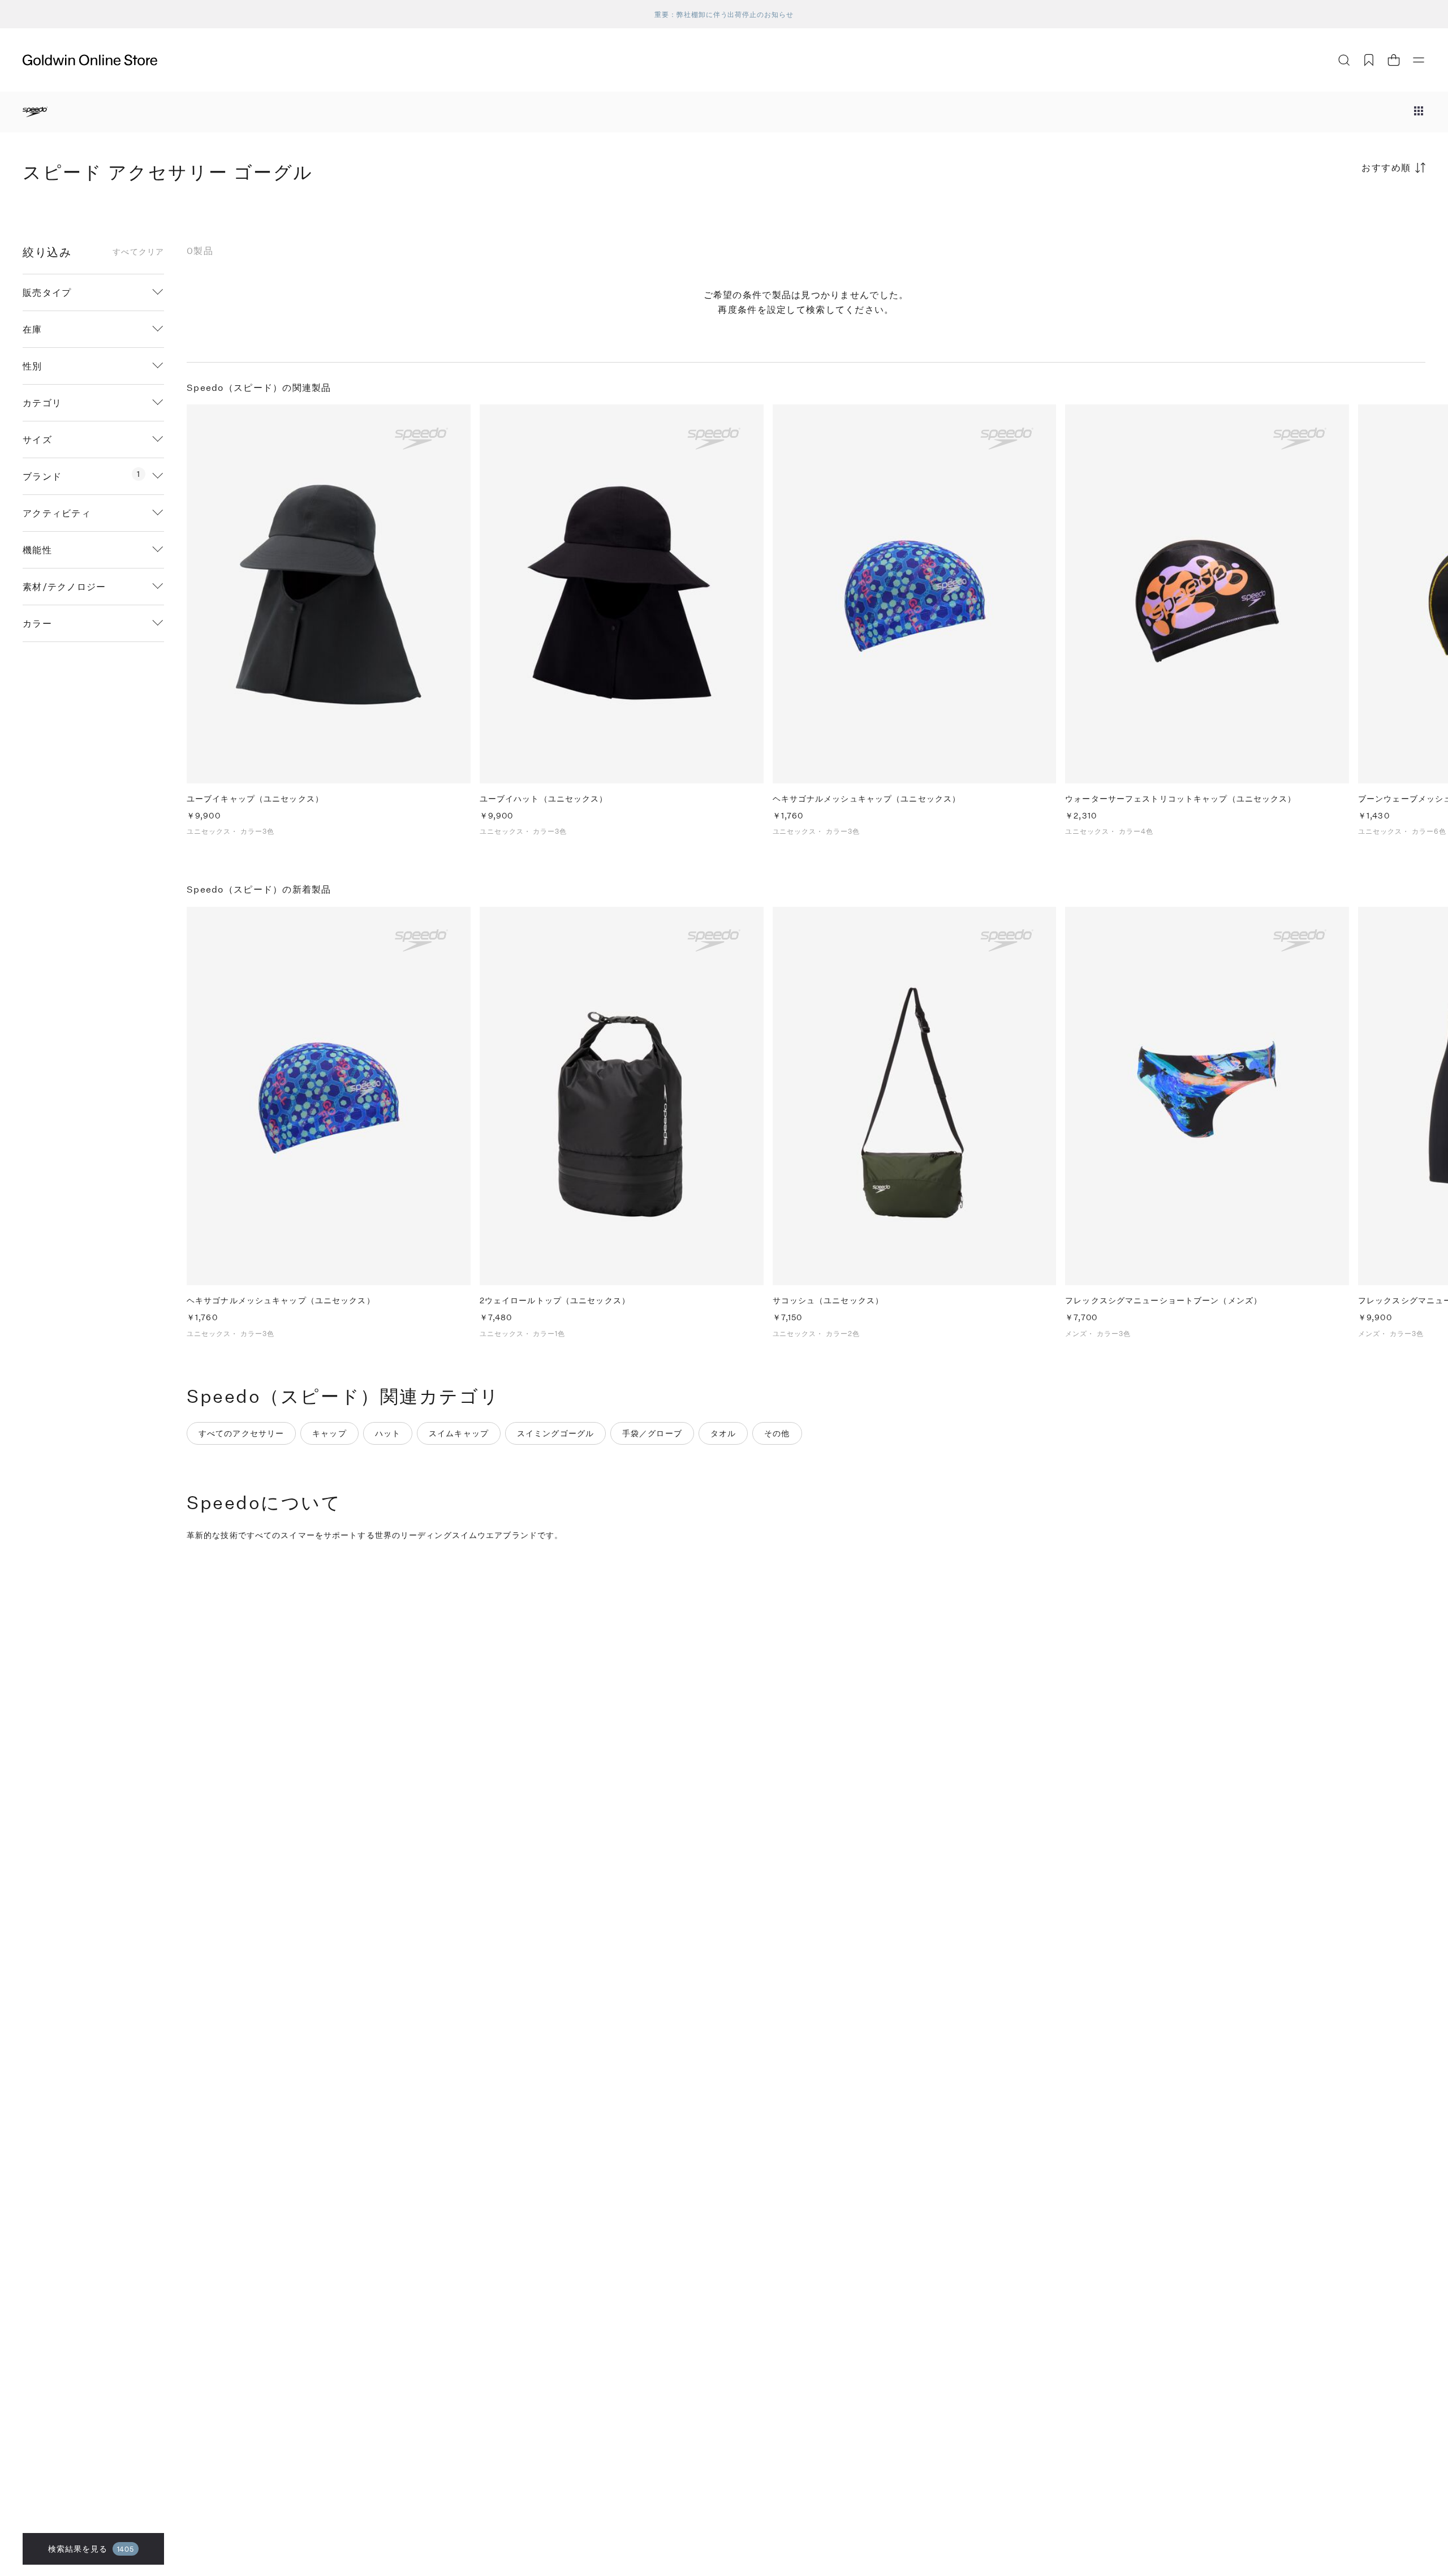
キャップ (329, 1433)
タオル (723, 1433)
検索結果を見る (91, 2549)
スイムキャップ (459, 1433)
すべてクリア (138, 252)
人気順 (1341, 212)
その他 (777, 1433)
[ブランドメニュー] (1419, 112)
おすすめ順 (1386, 167)
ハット (388, 1433)
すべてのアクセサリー (241, 1433)
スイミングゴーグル (555, 1433)
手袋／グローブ (652, 1433)
